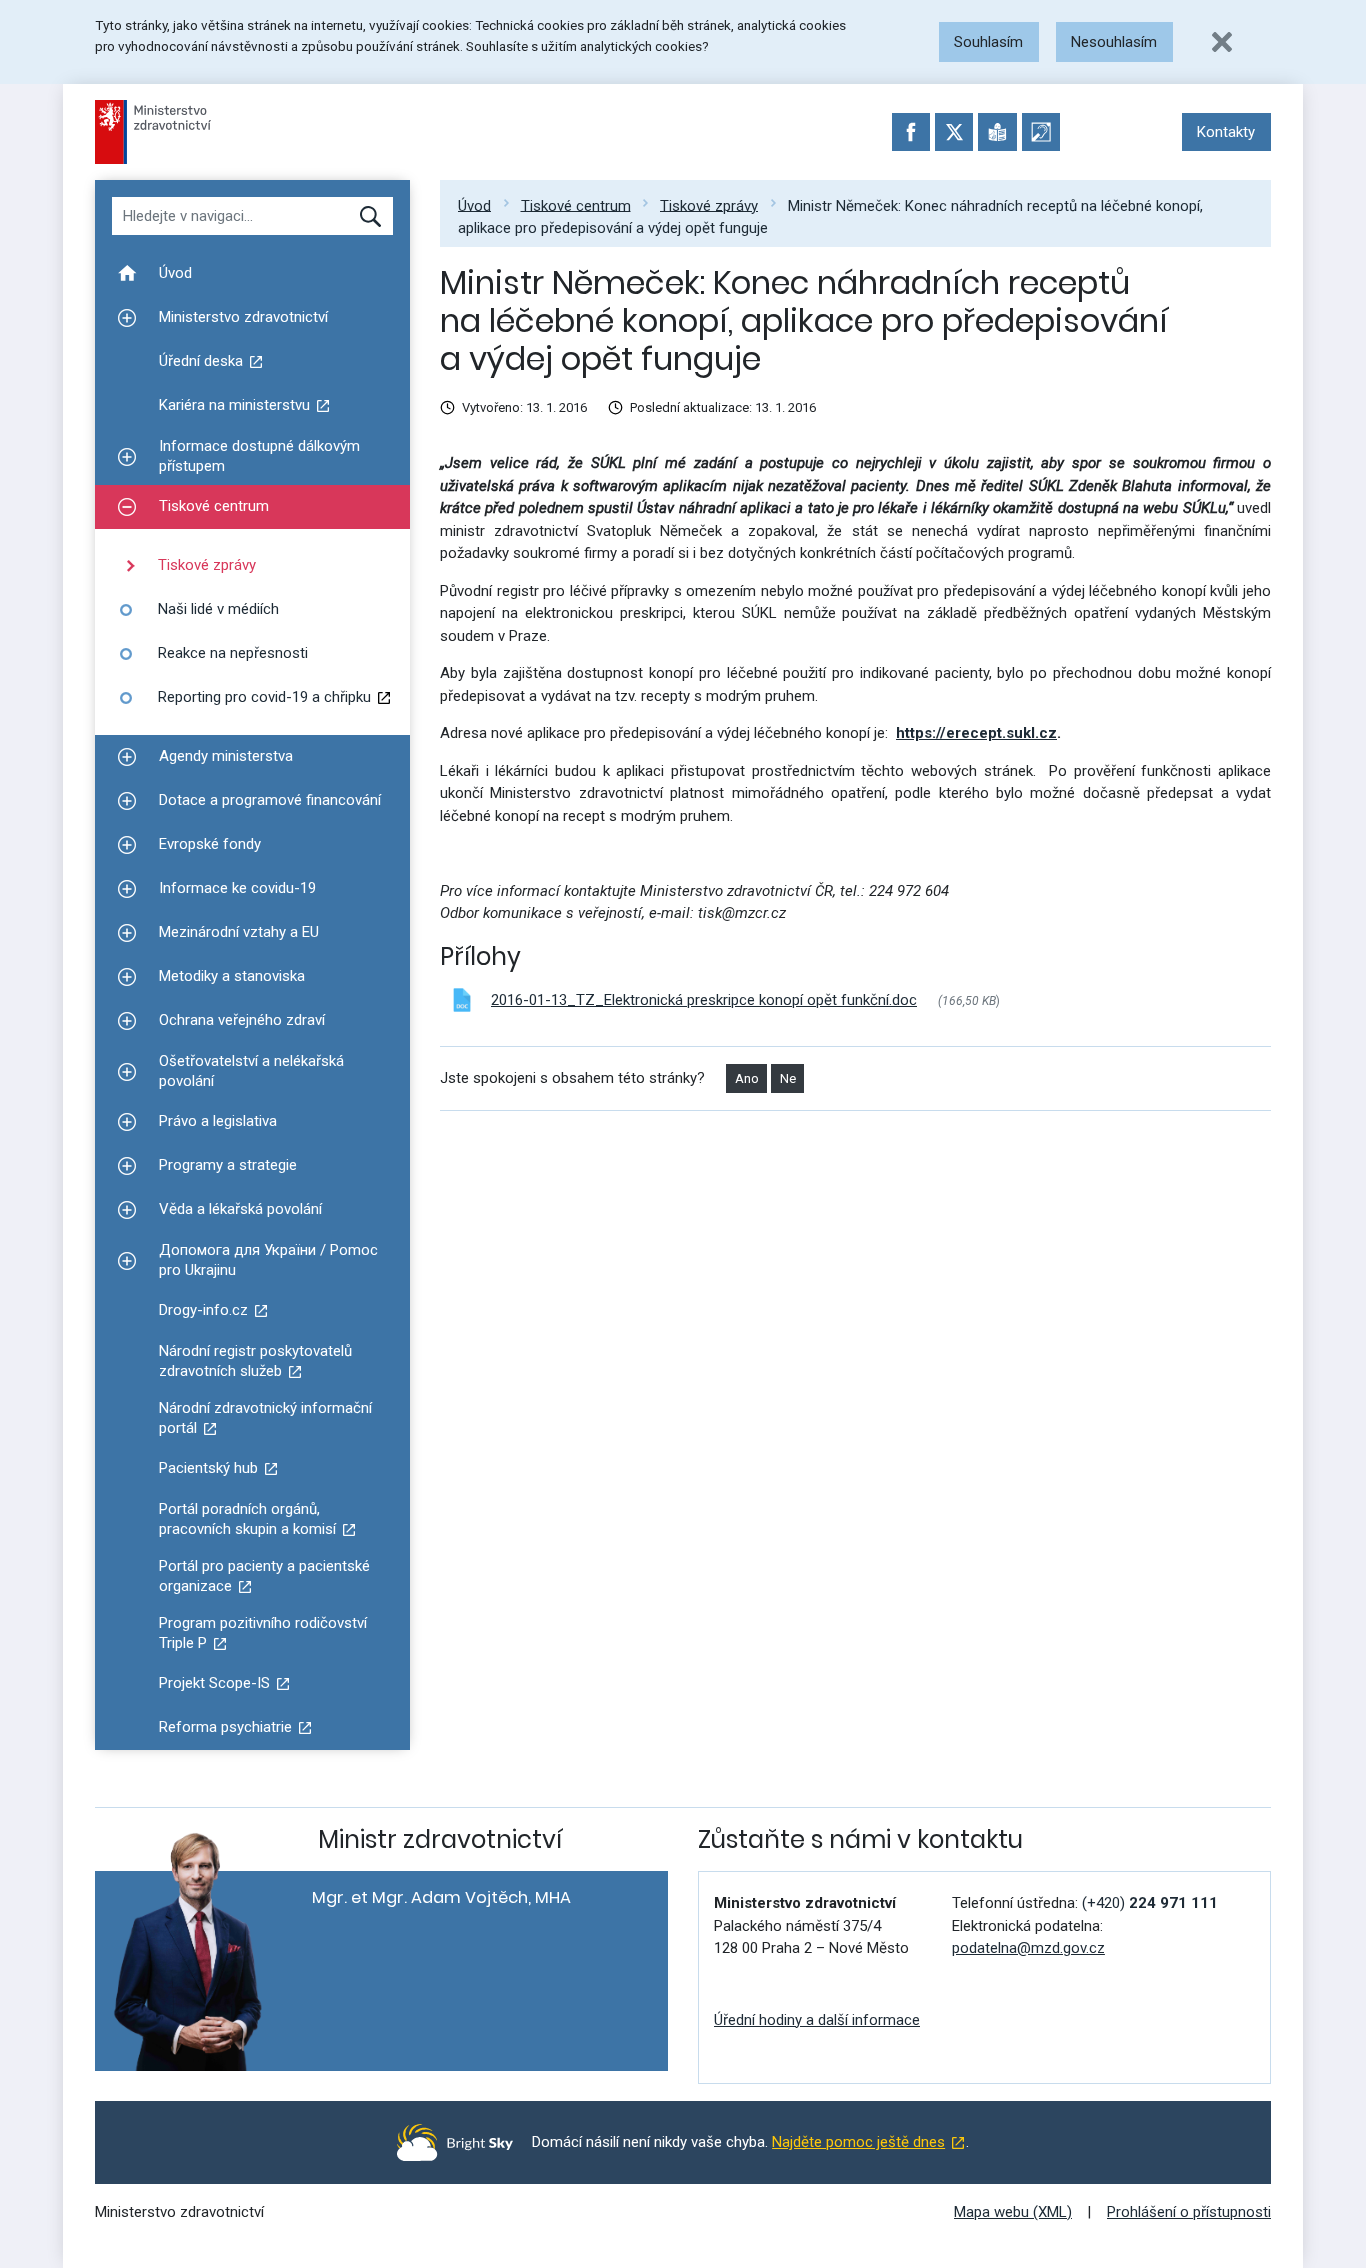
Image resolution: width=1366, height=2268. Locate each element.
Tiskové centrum (576, 205)
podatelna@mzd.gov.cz (1028, 1948)
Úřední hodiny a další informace (817, 2020)
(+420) (1150, 1903)
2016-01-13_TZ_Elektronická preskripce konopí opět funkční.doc (704, 1000)
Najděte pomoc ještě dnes (858, 2142)
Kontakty (1226, 132)
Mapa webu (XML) (1013, 2212)
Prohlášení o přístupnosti (1189, 2212)
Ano (747, 1078)
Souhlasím (988, 42)
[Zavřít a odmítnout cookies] (1222, 42)
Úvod (474, 205)
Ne (788, 1078)
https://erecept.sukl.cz (976, 733)
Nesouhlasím (1114, 42)
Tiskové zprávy (709, 205)
